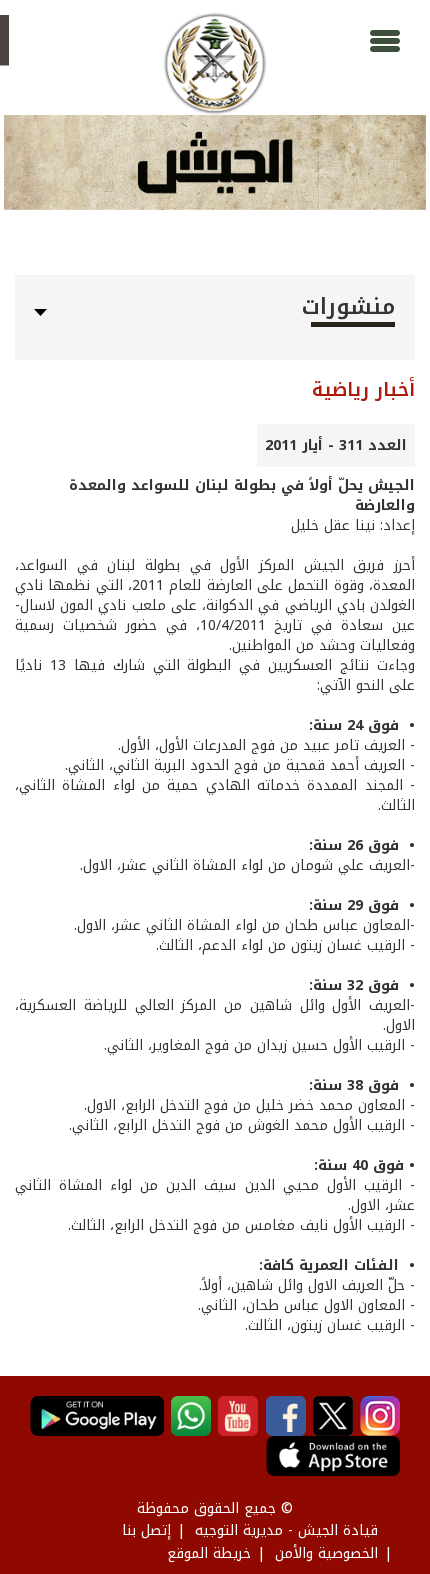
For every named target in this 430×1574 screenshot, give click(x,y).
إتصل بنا (146, 1530)
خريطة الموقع (209, 1553)
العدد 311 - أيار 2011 (336, 445)
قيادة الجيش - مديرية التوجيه (286, 1530)
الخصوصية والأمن (326, 1553)
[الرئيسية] (214, 63)
